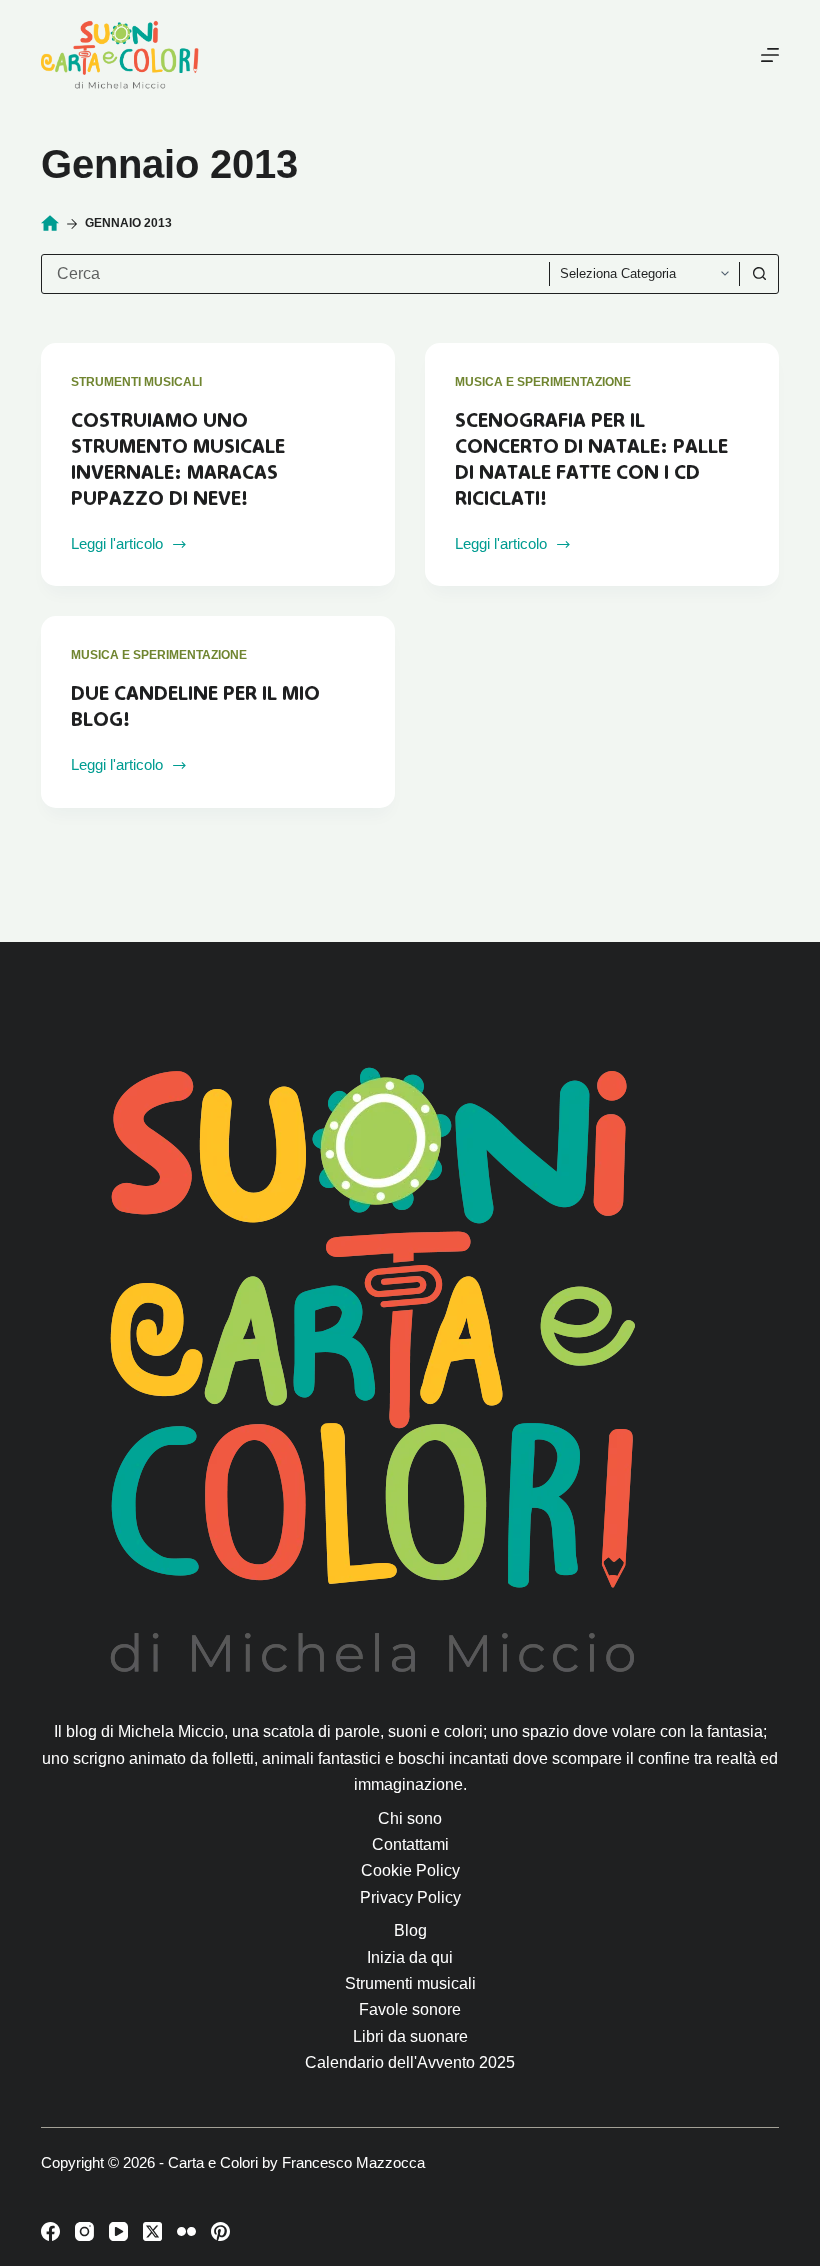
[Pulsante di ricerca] (759, 274)
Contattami (410, 1844)
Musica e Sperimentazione (543, 382)
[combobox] (295, 274)
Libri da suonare (410, 2036)
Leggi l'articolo (117, 546)
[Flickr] (186, 2231)
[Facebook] (50, 2231)
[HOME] (50, 224)
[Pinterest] (220, 2231)
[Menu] (770, 55)
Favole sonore (410, 2009)
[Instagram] (84, 2231)
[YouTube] (118, 2231)
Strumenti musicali (136, 382)
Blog (410, 1930)
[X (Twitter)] (152, 2231)
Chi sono (410, 1818)
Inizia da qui (410, 1957)
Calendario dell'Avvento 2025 (410, 2062)
